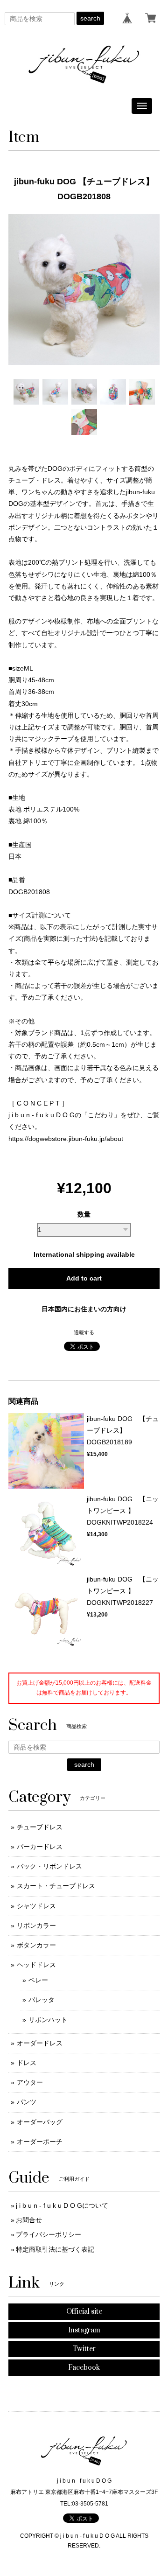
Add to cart (84, 1278)
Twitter (84, 2349)
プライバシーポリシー (49, 2234)
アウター (30, 2082)
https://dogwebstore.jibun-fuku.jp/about (66, 1139)
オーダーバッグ (40, 2122)
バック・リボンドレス (49, 1866)
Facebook (84, 2368)
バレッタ (42, 2000)
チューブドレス (40, 1827)
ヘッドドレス (36, 1965)
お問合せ (29, 2220)
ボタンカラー (36, 1945)
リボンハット (48, 2020)
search (90, 18)
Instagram (84, 2330)
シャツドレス (36, 1906)
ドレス (27, 2063)
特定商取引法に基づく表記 (55, 2249)
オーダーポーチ (40, 2142)
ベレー (38, 1980)
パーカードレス (40, 1847)
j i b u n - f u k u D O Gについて (62, 2205)
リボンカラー (36, 1925)
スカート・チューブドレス (56, 1886)
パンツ (27, 2102)
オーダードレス (40, 2043)
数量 (84, 1214)
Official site (84, 2312)
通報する (84, 1332)
